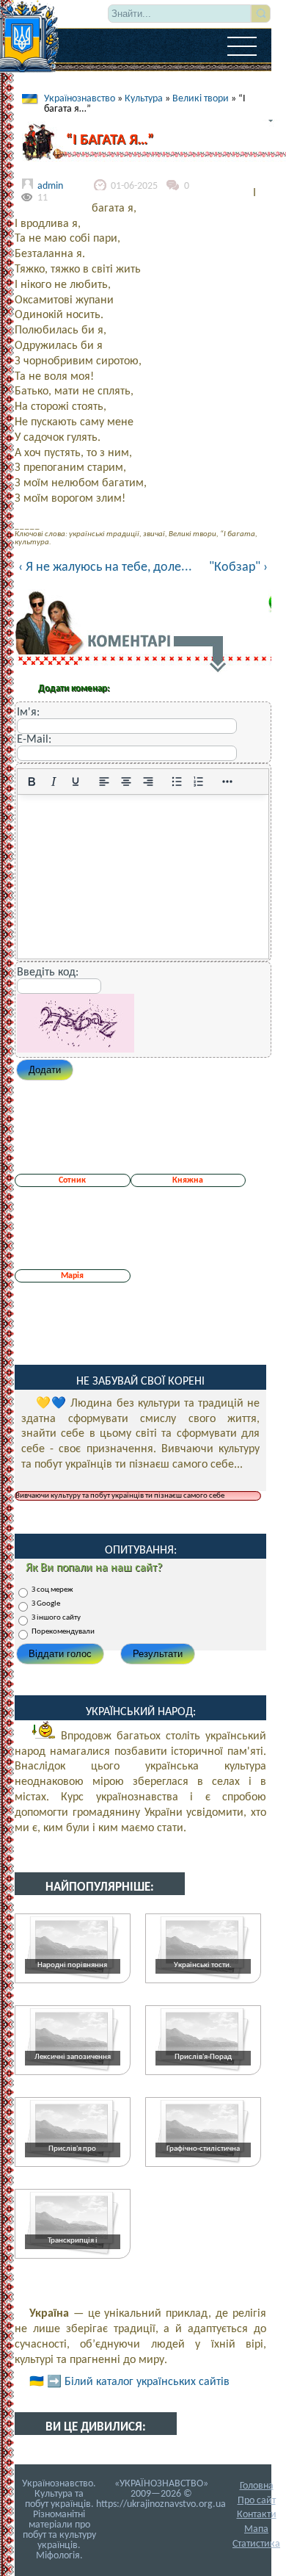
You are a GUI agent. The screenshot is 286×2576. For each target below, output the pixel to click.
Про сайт (257, 2501)
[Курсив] (54, 782)
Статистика (256, 2544)
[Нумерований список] (199, 782)
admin (50, 186)
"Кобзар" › (238, 568)
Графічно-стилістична (203, 2149)
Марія (72, 1276)
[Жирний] (32, 782)
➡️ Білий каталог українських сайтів (138, 2382)
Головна (257, 2486)
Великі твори (201, 99)
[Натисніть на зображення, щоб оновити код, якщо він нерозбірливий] (76, 1050)
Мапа (256, 2529)
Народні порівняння (72, 1965)
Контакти (257, 2515)
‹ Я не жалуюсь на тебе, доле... (105, 567)
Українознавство (80, 99)
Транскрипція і (73, 2241)
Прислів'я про (72, 2149)
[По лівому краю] (104, 782)
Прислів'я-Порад (203, 2057)
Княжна (188, 1180)
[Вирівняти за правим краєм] (148, 782)
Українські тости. (203, 1965)
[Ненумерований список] (177, 782)
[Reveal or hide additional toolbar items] (227, 782)
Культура (144, 99)
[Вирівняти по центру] (126, 782)
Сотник (72, 1180)
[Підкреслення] (76, 782)
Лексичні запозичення (73, 2057)
